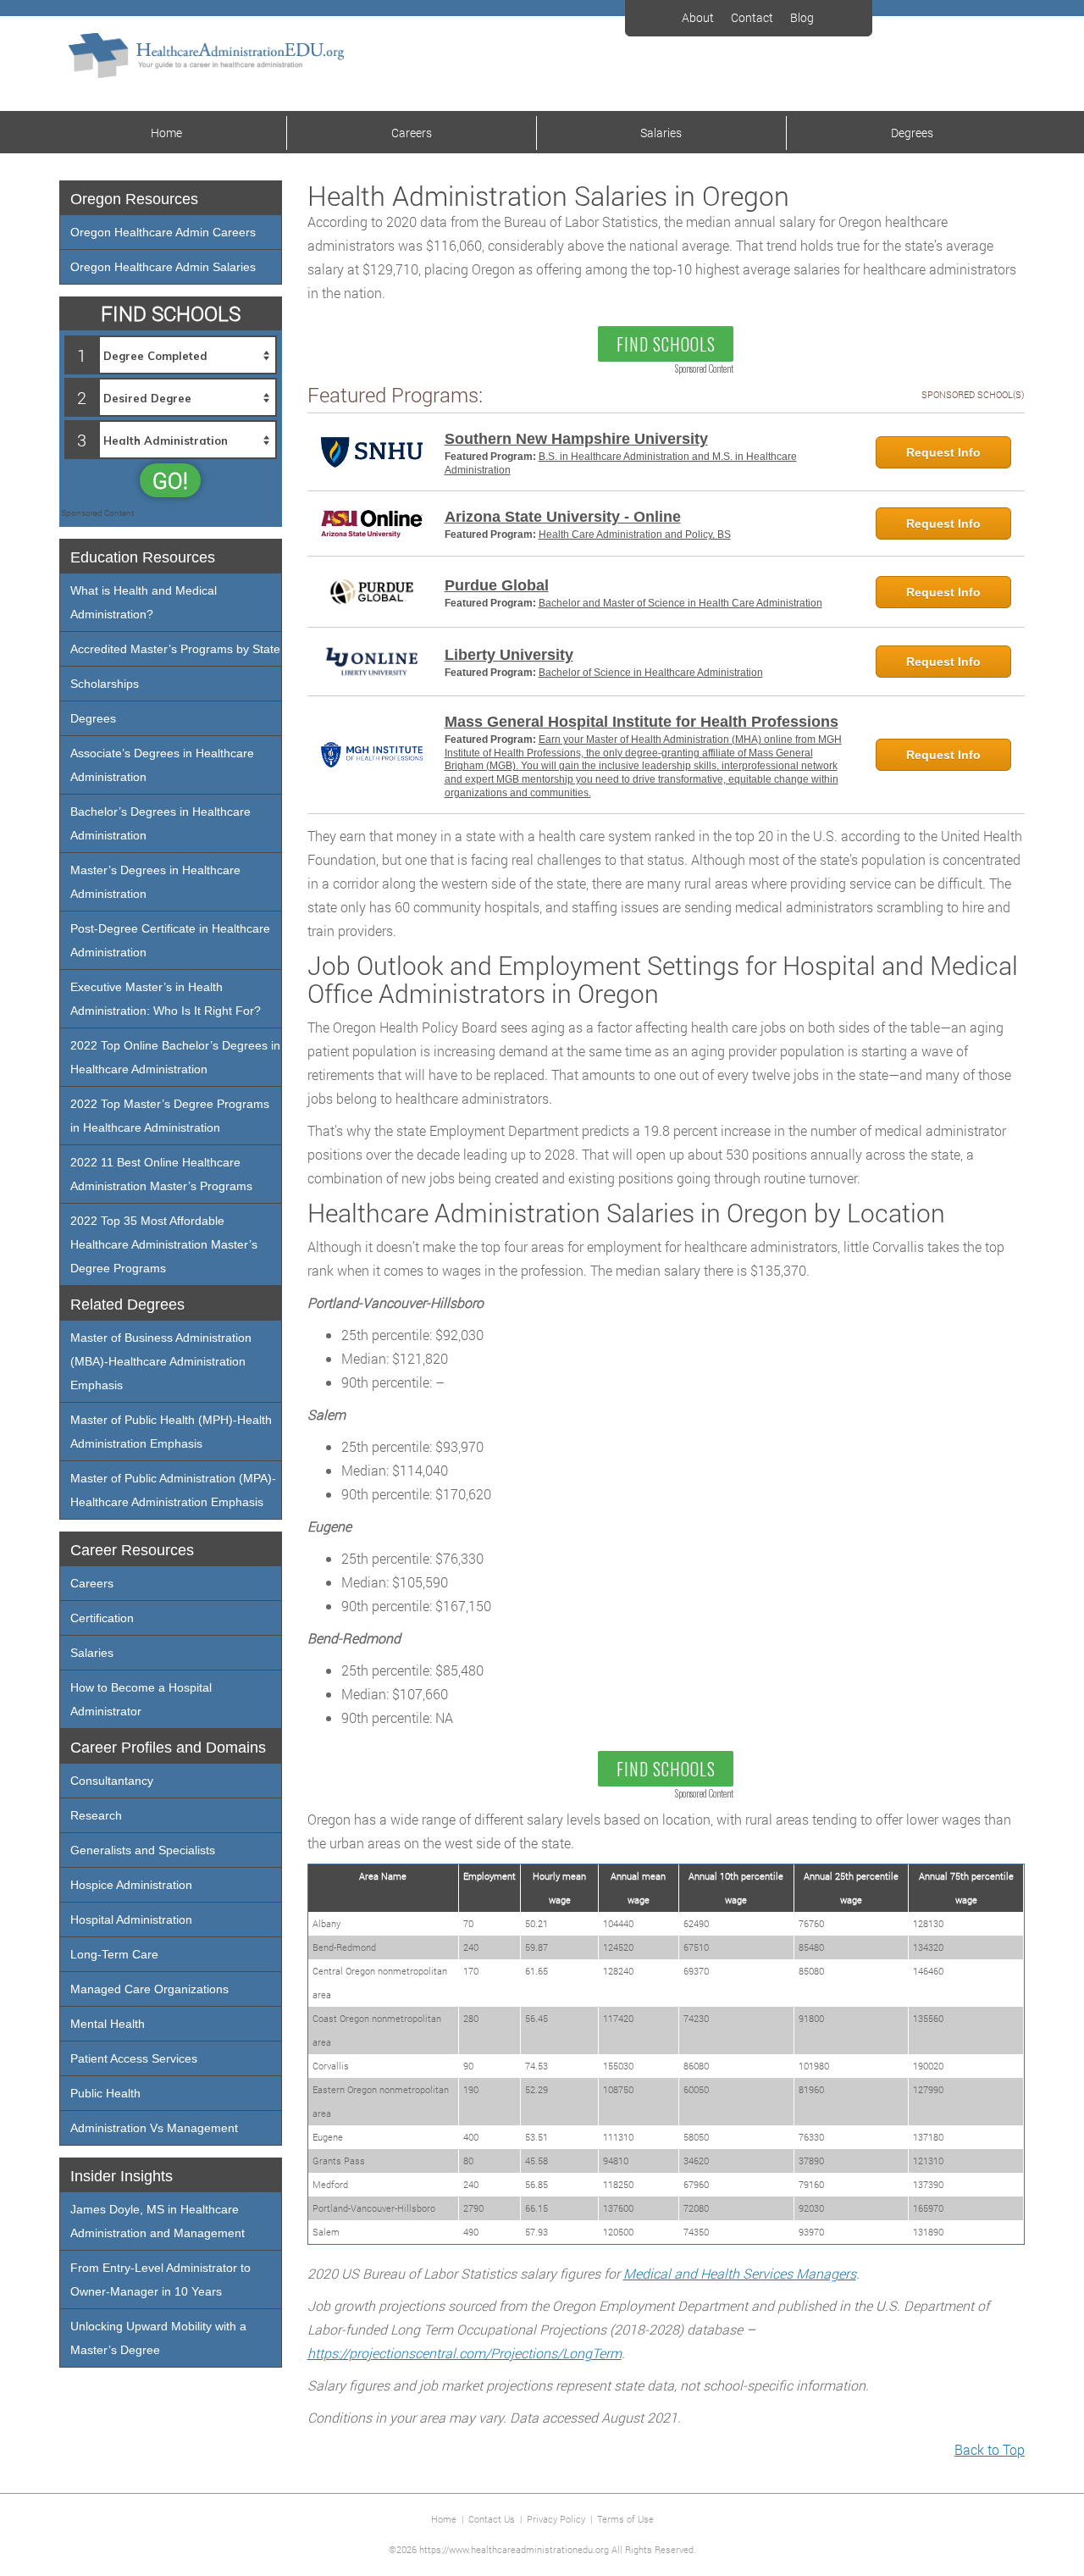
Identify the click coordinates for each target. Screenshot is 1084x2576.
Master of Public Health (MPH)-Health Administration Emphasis (171, 1432)
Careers (412, 133)
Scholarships (105, 684)
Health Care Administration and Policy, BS (635, 535)
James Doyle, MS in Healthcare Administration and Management (158, 2221)
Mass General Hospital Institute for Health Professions (642, 722)
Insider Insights (122, 2176)
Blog (802, 17)
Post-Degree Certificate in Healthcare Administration (170, 940)
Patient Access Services (134, 2058)
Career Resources (132, 1550)
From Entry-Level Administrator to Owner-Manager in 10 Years (160, 2280)
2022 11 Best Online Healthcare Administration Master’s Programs (161, 1174)
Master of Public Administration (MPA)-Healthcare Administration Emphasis (173, 1490)
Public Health (105, 2093)
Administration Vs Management (154, 2128)
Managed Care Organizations (149, 1989)
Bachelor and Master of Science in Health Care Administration (680, 603)
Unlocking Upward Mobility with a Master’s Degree (158, 2338)
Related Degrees (127, 1305)
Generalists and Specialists (143, 1850)
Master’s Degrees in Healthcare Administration (155, 882)
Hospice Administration (131, 1885)
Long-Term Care (114, 1954)
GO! (170, 480)
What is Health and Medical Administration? (144, 602)
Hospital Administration (131, 1920)
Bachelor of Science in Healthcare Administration (651, 673)
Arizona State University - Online (563, 517)
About (698, 17)
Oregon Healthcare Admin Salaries (163, 267)
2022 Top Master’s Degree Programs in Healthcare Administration (170, 1116)
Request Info (943, 452)
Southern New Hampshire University (576, 439)
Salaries (661, 133)
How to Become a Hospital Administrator (141, 1699)
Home (166, 133)
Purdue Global (497, 585)
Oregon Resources (134, 199)
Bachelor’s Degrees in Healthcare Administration (160, 823)
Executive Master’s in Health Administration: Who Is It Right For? (166, 999)
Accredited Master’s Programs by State (175, 649)
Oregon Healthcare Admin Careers (163, 232)
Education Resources (143, 557)
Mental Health (108, 2024)
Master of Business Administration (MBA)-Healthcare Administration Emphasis (161, 1361)
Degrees (912, 133)
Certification (102, 1618)
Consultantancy (112, 1781)
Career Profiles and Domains (168, 1748)
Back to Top (990, 2449)
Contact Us (492, 2519)
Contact (752, 17)
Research (96, 1815)
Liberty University (509, 655)
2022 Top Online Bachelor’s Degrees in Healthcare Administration (175, 1057)
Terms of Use (625, 2519)
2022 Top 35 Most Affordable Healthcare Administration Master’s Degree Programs (164, 1244)
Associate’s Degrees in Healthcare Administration (162, 765)
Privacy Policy (556, 2519)
